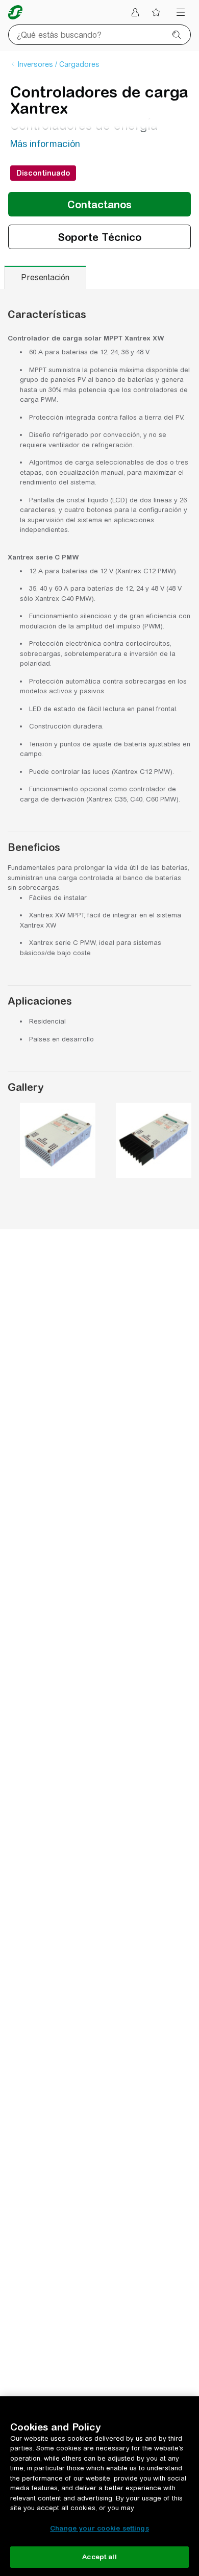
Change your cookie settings (99, 2528)
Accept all (99, 2557)
